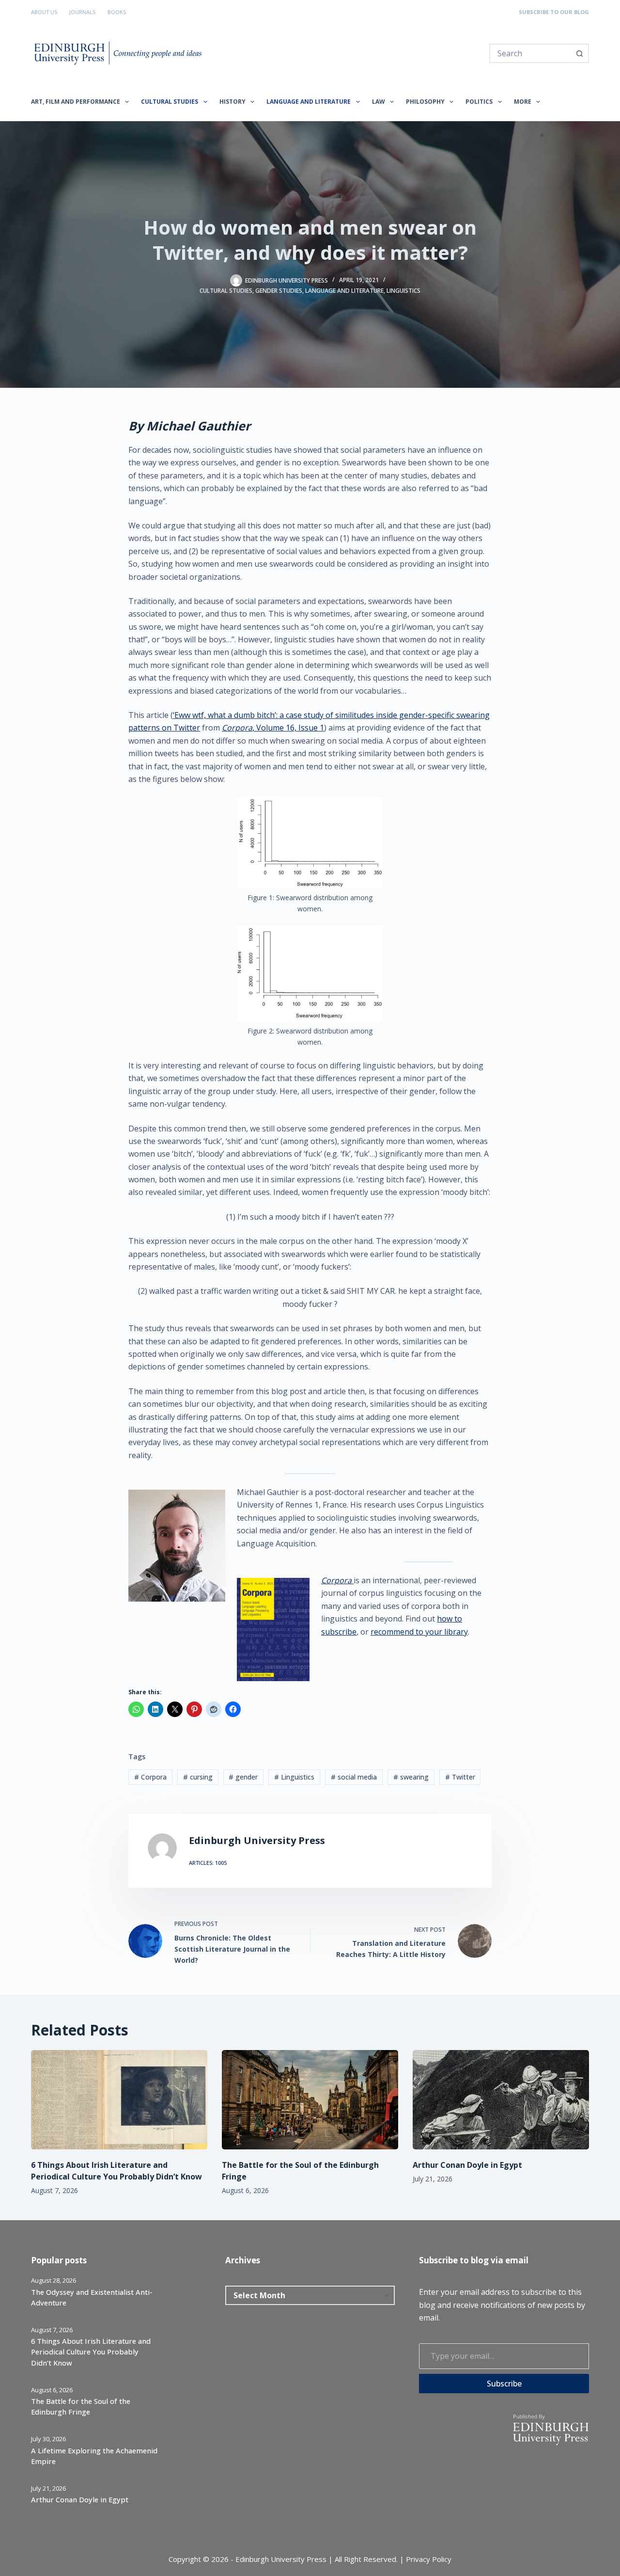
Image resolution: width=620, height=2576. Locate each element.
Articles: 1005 (208, 1863)
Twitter (460, 1777)
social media (354, 1777)
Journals (82, 12)
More (523, 102)
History (232, 102)
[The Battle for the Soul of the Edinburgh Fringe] (310, 2100)
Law (379, 102)
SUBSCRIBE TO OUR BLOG (554, 12)
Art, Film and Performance (76, 102)
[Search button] (579, 53)
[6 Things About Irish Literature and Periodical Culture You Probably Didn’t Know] (119, 2100)
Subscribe (504, 2384)
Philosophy (425, 102)
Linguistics (403, 291)
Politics (479, 102)
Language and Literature (309, 102)
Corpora (337, 1580)
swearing (411, 1777)
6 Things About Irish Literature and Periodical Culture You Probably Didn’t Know (91, 2352)
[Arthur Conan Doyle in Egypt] (501, 2100)
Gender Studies (279, 291)
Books (117, 12)
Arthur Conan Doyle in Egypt (467, 2165)
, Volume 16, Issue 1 (273, 728)
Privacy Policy (429, 2559)
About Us (44, 12)
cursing (198, 1777)
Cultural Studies (170, 102)
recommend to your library (419, 1632)
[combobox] (530, 53)
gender (243, 1777)
